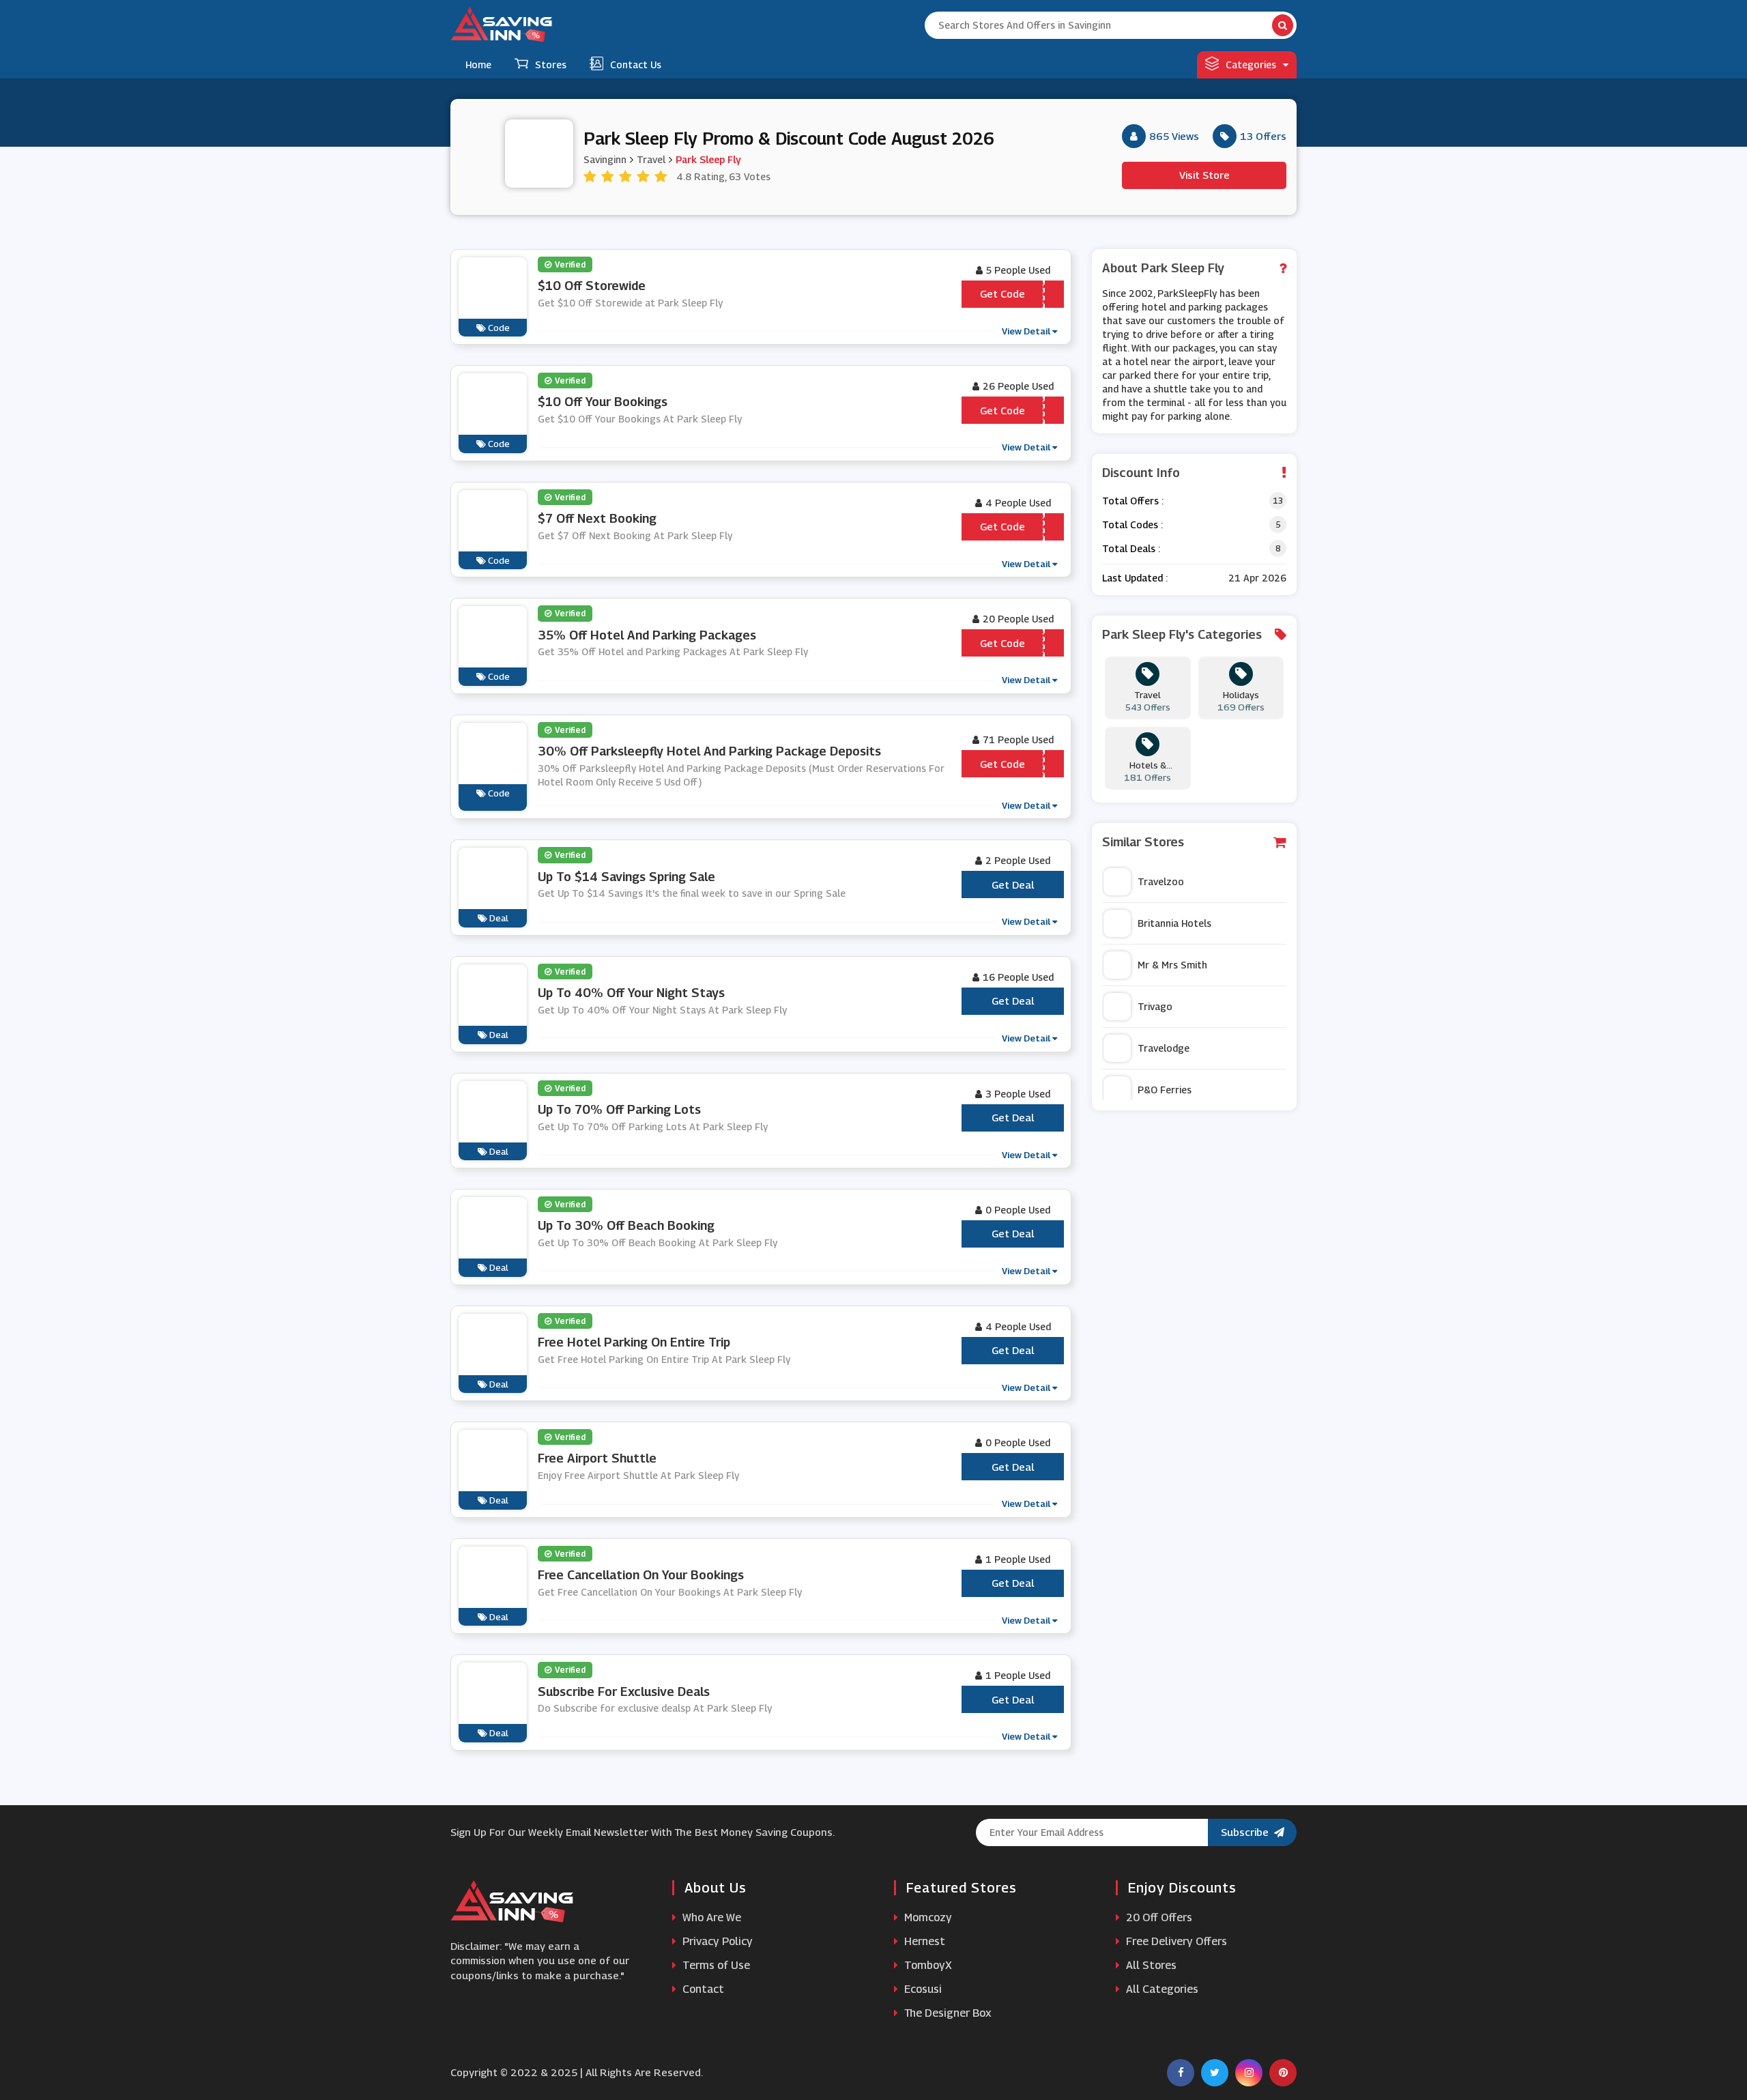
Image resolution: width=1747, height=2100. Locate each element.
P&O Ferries (1165, 1090)
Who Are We (710, 1917)
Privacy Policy (716, 1941)
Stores (551, 64)
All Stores (1150, 1965)
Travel (651, 159)
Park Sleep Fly (708, 159)
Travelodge (1164, 1048)
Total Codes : (1132, 524)
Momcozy (927, 1917)
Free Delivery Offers (1175, 1941)
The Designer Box (947, 2013)
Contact (702, 1989)
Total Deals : (1131, 548)
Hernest (923, 1941)
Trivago (1155, 1006)
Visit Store (1204, 175)
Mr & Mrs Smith (1172, 965)
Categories (1251, 64)
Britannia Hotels (1174, 923)
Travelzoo (1161, 881)
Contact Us (636, 64)
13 (1278, 501)
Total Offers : (1133, 501)
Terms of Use (715, 1965)
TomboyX (927, 1965)
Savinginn (605, 159)
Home (478, 64)
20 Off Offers (1158, 1917)
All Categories (1161, 1989)
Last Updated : (1135, 578)
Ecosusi (922, 1989)
